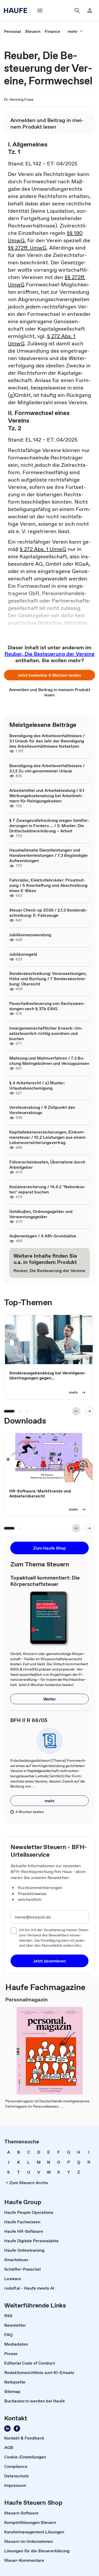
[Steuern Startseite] (17, 11)
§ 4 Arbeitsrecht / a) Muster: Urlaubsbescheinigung (37, 1085)
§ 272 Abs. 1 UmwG (43, 549)
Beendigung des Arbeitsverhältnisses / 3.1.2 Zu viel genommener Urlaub (47, 768)
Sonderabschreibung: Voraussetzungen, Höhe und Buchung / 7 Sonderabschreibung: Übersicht (48, 979)
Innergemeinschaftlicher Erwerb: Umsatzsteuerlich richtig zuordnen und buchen (46, 1033)
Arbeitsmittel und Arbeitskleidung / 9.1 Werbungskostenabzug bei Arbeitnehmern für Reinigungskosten (47, 796)
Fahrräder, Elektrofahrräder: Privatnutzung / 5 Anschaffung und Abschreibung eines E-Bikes (48, 885)
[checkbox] (14, 1931)
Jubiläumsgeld (23, 954)
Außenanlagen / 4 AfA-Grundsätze (43, 1236)
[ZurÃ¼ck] (76, 1411)
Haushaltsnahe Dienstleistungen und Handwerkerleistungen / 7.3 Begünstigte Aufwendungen (48, 855)
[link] (12, 31)
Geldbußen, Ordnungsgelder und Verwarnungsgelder (41, 1214)
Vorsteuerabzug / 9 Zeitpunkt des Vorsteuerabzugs (42, 1110)
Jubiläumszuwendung (30, 935)
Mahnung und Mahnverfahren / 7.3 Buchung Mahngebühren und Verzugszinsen (49, 1061)
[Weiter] (89, 1411)
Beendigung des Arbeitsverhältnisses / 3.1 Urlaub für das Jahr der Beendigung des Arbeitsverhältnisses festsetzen (47, 741)
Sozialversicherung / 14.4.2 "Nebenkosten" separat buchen (48, 1189)
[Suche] (77, 11)
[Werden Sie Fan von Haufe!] (17, 2428)
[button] (49, 675)
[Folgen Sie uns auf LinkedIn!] (7, 2428)
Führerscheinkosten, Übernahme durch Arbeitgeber (47, 1165)
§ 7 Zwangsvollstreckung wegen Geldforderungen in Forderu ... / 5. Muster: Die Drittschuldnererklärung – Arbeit (49, 826)
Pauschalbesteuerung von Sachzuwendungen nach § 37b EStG (47, 1006)
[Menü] (40, 11)
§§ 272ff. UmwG (27, 248)
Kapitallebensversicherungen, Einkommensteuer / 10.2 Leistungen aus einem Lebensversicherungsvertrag (47, 1137)
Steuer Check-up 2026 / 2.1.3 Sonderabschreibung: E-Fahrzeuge (48, 913)
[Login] (90, 11)
